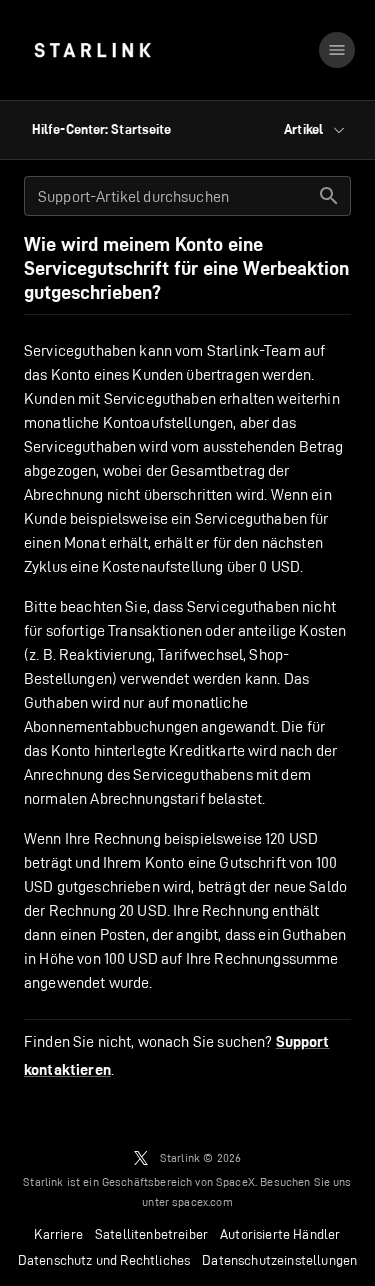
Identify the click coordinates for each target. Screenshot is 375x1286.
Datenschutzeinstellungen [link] (279, 1260)
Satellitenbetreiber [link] (151, 1234)
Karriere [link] (58, 1234)
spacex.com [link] (202, 1201)
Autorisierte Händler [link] (280, 1234)
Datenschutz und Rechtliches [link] (104, 1260)
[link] (92, 50)
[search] (329, 196)
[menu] (337, 50)
